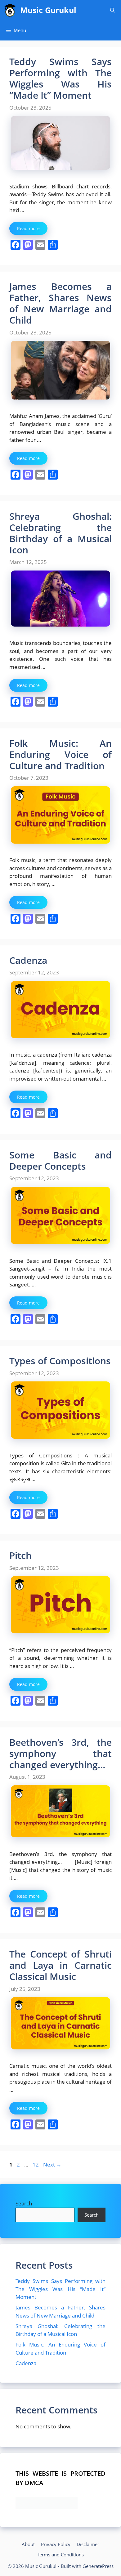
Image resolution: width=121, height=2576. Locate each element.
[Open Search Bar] (112, 10)
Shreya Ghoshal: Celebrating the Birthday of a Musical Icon (60, 533)
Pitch (20, 1555)
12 (36, 2164)
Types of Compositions (60, 1361)
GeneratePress (98, 2566)
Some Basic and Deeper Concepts (60, 1160)
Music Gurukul (48, 10)
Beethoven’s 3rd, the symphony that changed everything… (60, 1753)
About (28, 2544)
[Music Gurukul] (10, 10)
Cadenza (28, 960)
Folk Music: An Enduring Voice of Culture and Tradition (60, 754)
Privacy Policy (56, 2544)
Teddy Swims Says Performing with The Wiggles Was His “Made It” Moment (60, 78)
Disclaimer (88, 2544)
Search (24, 2203)
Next (52, 2164)
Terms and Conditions (61, 2555)
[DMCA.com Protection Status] (47, 2507)
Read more (28, 228)
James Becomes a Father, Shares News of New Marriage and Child (60, 303)
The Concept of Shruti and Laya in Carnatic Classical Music (60, 1965)
